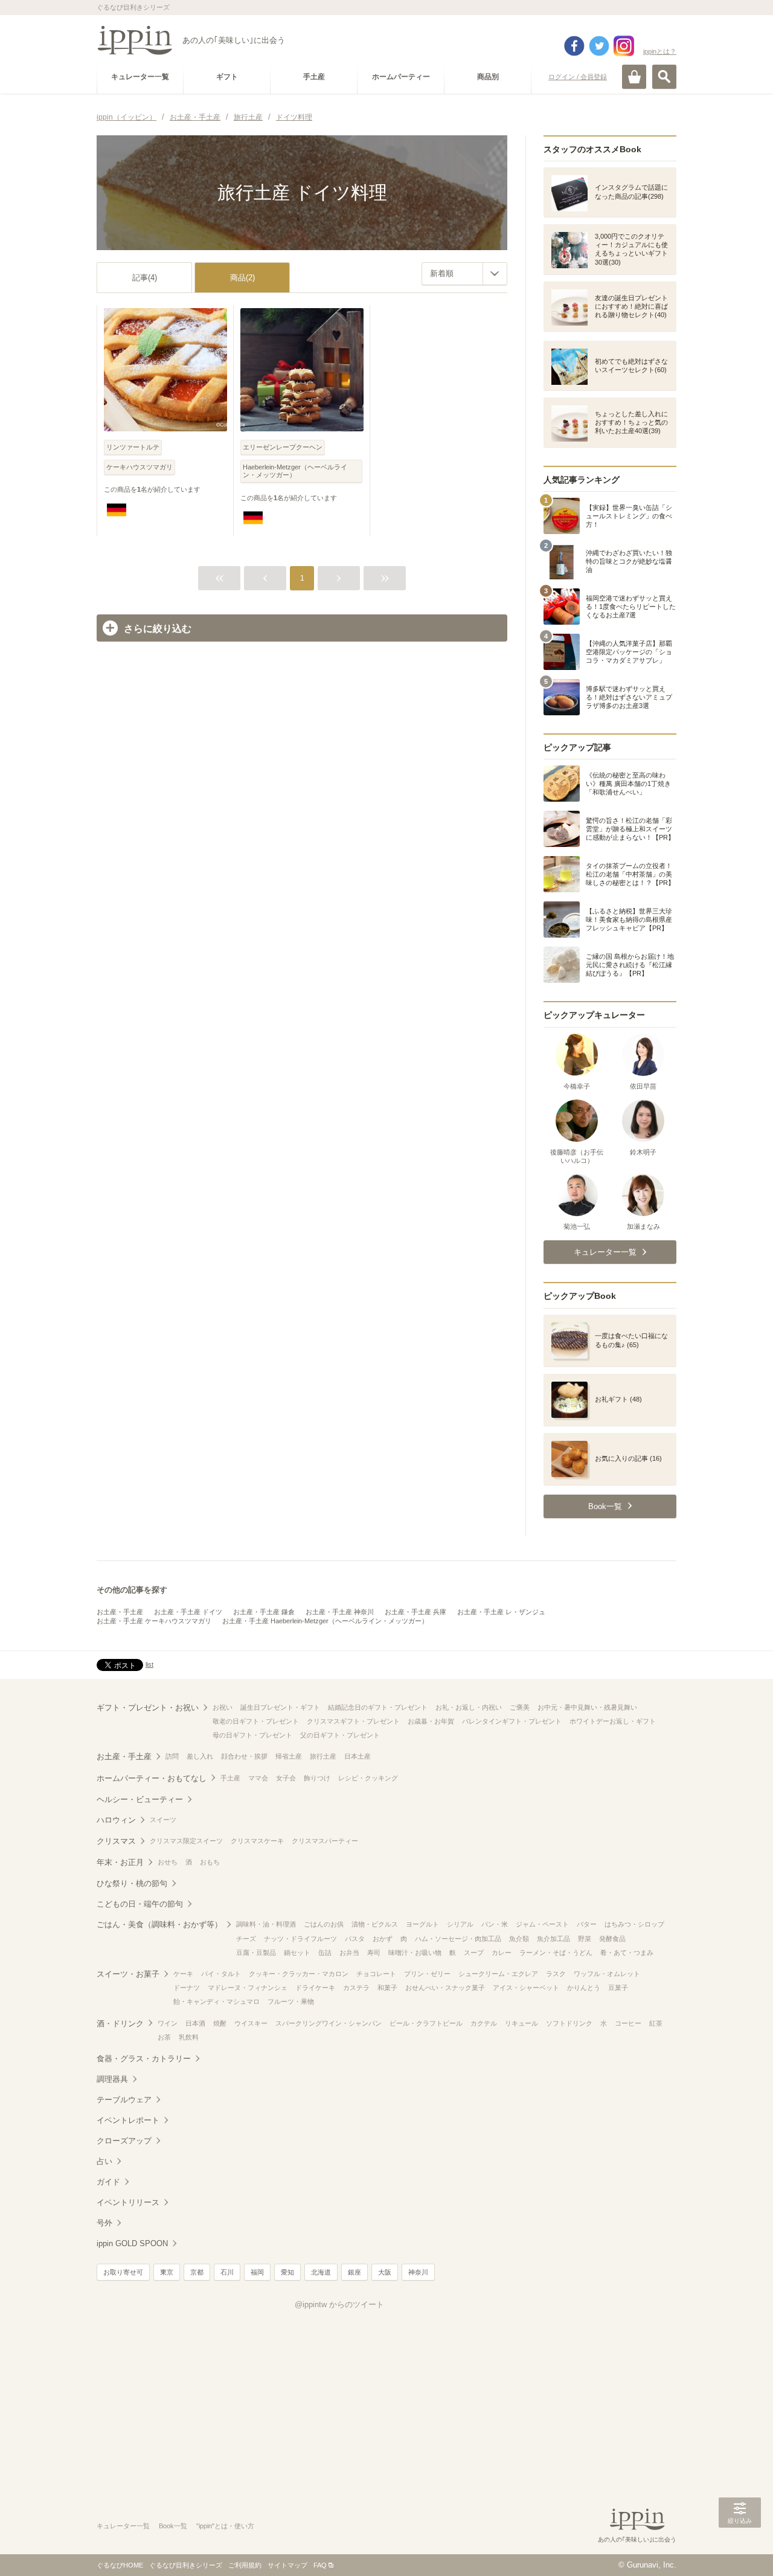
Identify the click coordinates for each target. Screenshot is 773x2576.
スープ (474, 1953)
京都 (197, 2272)
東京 (167, 2272)
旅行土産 (323, 1756)
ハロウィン (116, 1820)
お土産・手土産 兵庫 (415, 1612)
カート (634, 77)
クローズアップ (124, 2141)
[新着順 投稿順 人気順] (464, 274)
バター (587, 1924)
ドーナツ (187, 1988)
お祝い (223, 1707)
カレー (502, 1953)
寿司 (374, 1953)
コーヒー (628, 2023)
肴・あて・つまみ (627, 1953)
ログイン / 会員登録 (578, 77)
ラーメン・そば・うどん (556, 1953)
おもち (210, 1862)
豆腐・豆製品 (256, 1953)
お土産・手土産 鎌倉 (264, 1612)
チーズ (246, 1939)
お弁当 (349, 1953)
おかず (383, 1939)
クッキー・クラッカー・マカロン (299, 1974)
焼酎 (220, 2023)
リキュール (521, 2023)
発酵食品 (612, 1939)
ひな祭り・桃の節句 (132, 1883)
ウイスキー (251, 2023)
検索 (664, 77)
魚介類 (519, 1939)
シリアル (460, 1924)
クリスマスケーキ (257, 1841)
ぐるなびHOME (120, 2565)
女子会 (286, 1778)
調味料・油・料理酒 (266, 1924)
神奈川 (418, 2272)
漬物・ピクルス (375, 1924)
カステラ (356, 1988)
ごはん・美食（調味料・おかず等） (159, 1924)
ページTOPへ (740, 2549)
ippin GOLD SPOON (132, 2243)
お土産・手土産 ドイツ (188, 1612)
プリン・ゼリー (427, 1974)
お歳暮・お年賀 (431, 1721)
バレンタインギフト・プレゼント (512, 1721)
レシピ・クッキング (368, 1778)
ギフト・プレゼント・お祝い (148, 1708)
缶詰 (325, 1953)
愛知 (287, 2272)
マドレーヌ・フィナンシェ (248, 1988)
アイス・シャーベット (526, 1988)
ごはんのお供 (324, 1924)
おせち (168, 1862)
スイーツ (163, 1820)
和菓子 (387, 1988)
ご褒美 (520, 1707)
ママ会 (258, 1778)
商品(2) (242, 278)
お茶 (164, 2037)
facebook (574, 46)
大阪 (385, 2272)
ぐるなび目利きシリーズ (186, 2565)
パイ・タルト (221, 1974)
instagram (624, 46)
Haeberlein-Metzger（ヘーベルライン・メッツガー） (295, 471)
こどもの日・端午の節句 (140, 1904)
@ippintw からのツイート (339, 2304)
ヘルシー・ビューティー (140, 1799)
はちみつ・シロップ (634, 1924)
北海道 (321, 2272)
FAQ (320, 2565)
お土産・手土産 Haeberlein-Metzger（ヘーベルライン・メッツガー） (325, 1621)
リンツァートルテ (133, 447)
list (149, 1664)
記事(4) (145, 278)
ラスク (556, 1974)
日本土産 (358, 1756)
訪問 (172, 1756)
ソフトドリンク (569, 2023)
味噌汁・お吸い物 (415, 1953)
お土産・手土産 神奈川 (340, 1612)
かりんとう (584, 1988)
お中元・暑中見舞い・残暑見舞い (587, 1707)
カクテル (484, 2023)
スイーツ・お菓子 (128, 1974)
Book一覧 (173, 2526)
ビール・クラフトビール (426, 2023)
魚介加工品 (553, 1939)
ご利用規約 (245, 2565)
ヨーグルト (422, 1924)
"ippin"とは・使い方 (225, 2526)
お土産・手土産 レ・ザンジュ (501, 1612)
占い (104, 2161)
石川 (227, 2272)
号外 (104, 2223)
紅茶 (656, 2023)
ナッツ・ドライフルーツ (300, 1939)
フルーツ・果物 (291, 2001)
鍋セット (297, 1953)
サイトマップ (287, 2565)
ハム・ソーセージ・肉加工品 (458, 1939)
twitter (599, 46)
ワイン (168, 2023)
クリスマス (116, 1841)
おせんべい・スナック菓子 (445, 1988)
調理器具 (112, 2079)
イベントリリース (128, 2202)
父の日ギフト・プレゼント (340, 1735)
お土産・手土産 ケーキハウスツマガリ (154, 1621)
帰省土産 (289, 1756)
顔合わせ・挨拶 (244, 1756)
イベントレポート (128, 2120)
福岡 (257, 2272)
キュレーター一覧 (123, 2526)
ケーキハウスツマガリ (140, 467)
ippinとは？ (660, 51)
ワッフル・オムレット (607, 1974)
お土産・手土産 (120, 1612)
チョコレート (376, 1974)
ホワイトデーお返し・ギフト (613, 1721)
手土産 (230, 1778)
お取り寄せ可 (123, 2272)
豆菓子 (618, 1988)
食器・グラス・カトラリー (144, 2059)
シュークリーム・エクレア (498, 1974)
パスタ (355, 1939)
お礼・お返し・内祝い (469, 1707)
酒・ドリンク (120, 2024)
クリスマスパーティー (325, 1841)
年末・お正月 (120, 1862)
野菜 (585, 1939)
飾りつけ (317, 1778)
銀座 (354, 2272)
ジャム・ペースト (542, 1924)
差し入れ (200, 1756)
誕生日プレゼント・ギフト (280, 1707)
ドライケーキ (315, 1988)
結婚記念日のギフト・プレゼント (378, 1707)
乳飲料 (189, 2037)
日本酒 (195, 2023)
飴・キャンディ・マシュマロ (217, 2001)
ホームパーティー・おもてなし (152, 1778)
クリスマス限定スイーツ (186, 1841)
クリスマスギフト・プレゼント (353, 1721)
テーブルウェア (124, 2100)
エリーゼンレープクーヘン (283, 447)
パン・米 (495, 1924)
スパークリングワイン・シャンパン (329, 2023)
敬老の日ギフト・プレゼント (256, 1721)
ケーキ (183, 1974)
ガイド (108, 2182)
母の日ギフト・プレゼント (252, 1735)
